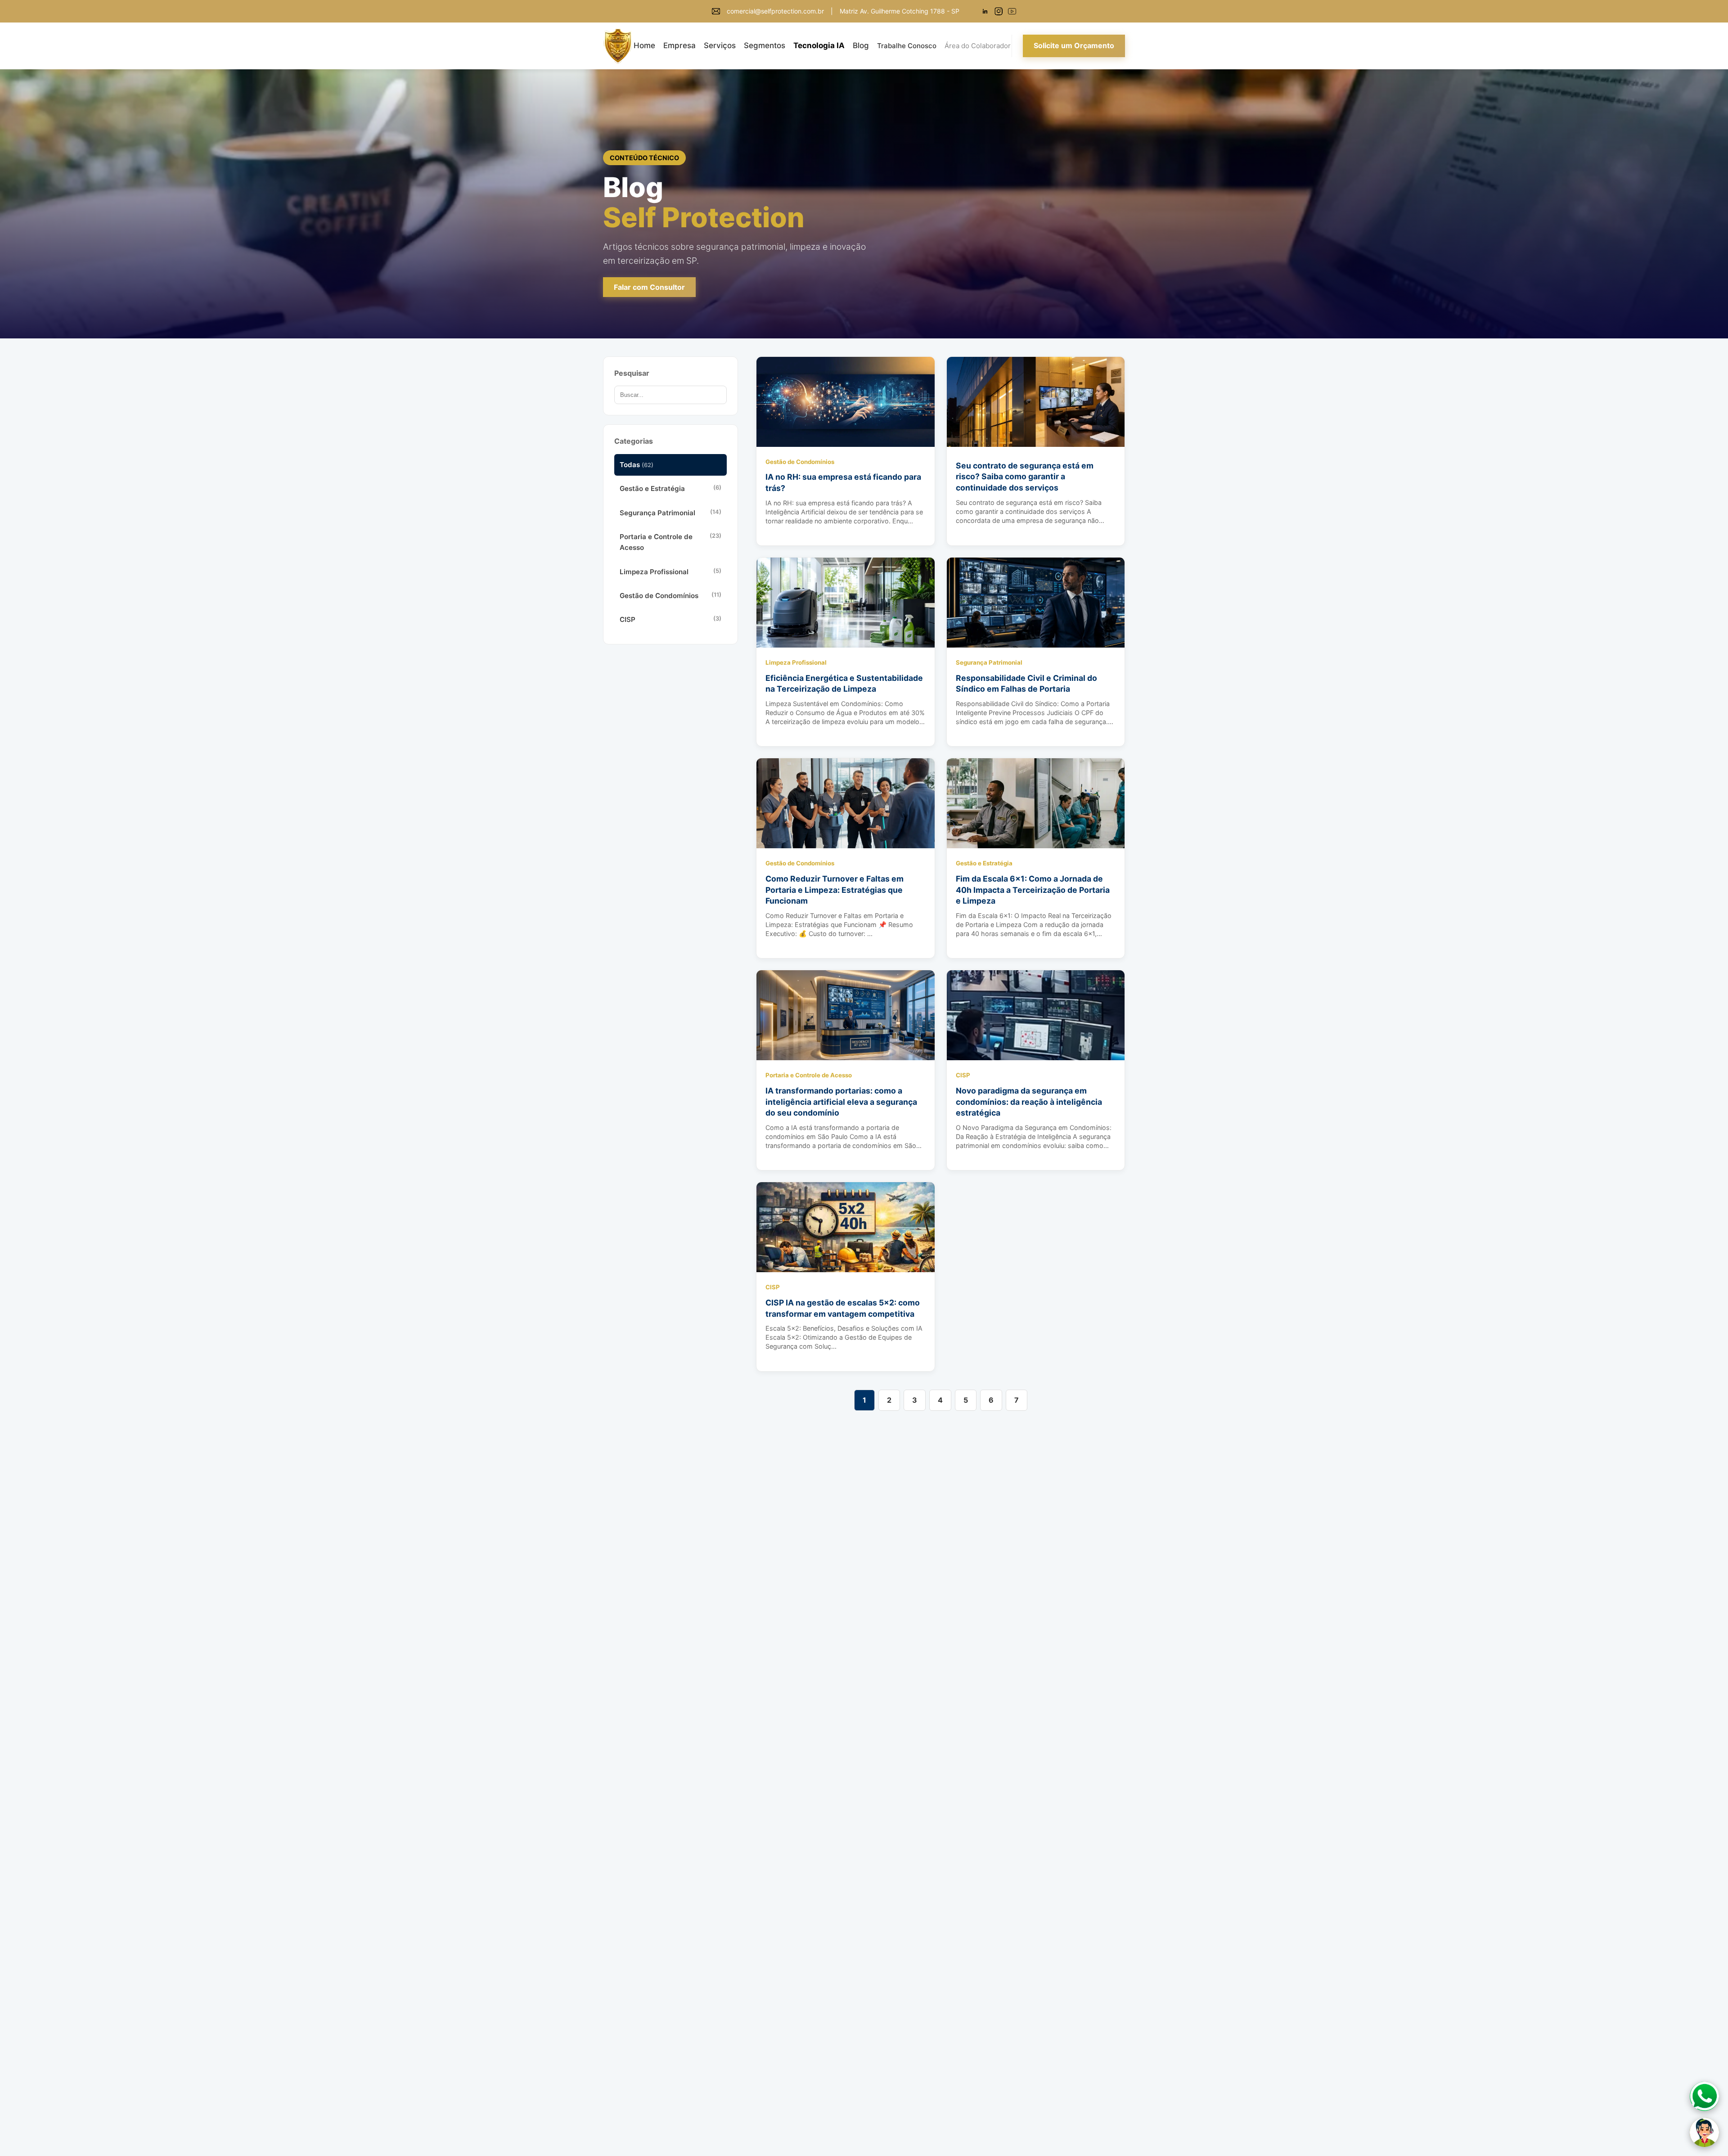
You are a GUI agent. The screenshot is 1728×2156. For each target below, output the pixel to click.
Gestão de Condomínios (670, 596)
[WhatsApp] (1704, 2096)
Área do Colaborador (978, 46)
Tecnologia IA (819, 45)
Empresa (679, 45)
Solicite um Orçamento (1074, 45)
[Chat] (1704, 2132)
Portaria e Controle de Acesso (670, 542)
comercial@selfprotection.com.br (775, 11)
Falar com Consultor (649, 287)
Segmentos (765, 45)
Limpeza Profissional (670, 572)
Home (644, 45)
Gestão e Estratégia (670, 488)
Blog (861, 45)
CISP (670, 619)
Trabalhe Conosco (907, 46)
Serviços (720, 45)
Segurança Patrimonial (670, 513)
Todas (637, 465)
